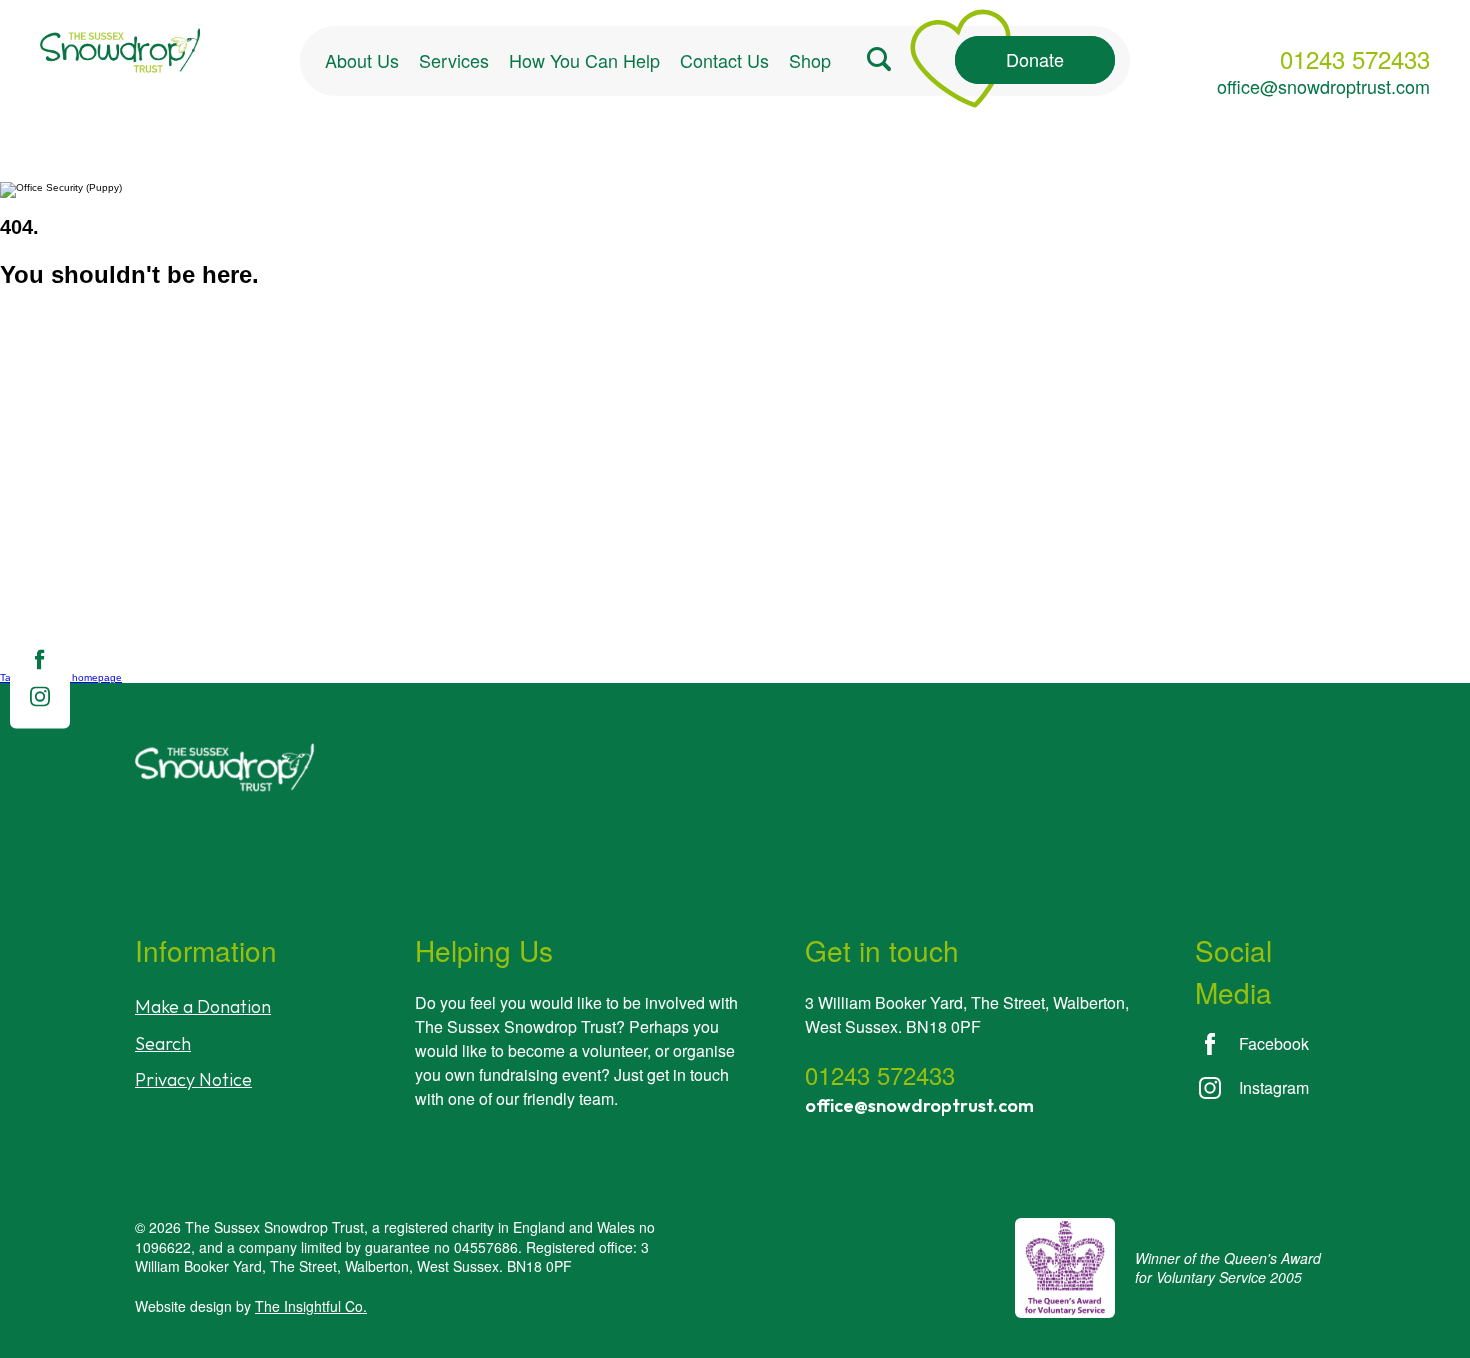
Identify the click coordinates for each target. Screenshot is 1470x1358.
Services (454, 60)
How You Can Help (584, 60)
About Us (362, 60)
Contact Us (724, 60)
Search (163, 1043)
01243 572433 (1355, 59)
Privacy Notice (193, 1079)
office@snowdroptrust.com (1323, 86)
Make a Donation (203, 1006)
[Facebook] (39, 666)
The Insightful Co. (311, 1306)
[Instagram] (40, 703)
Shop (810, 60)
